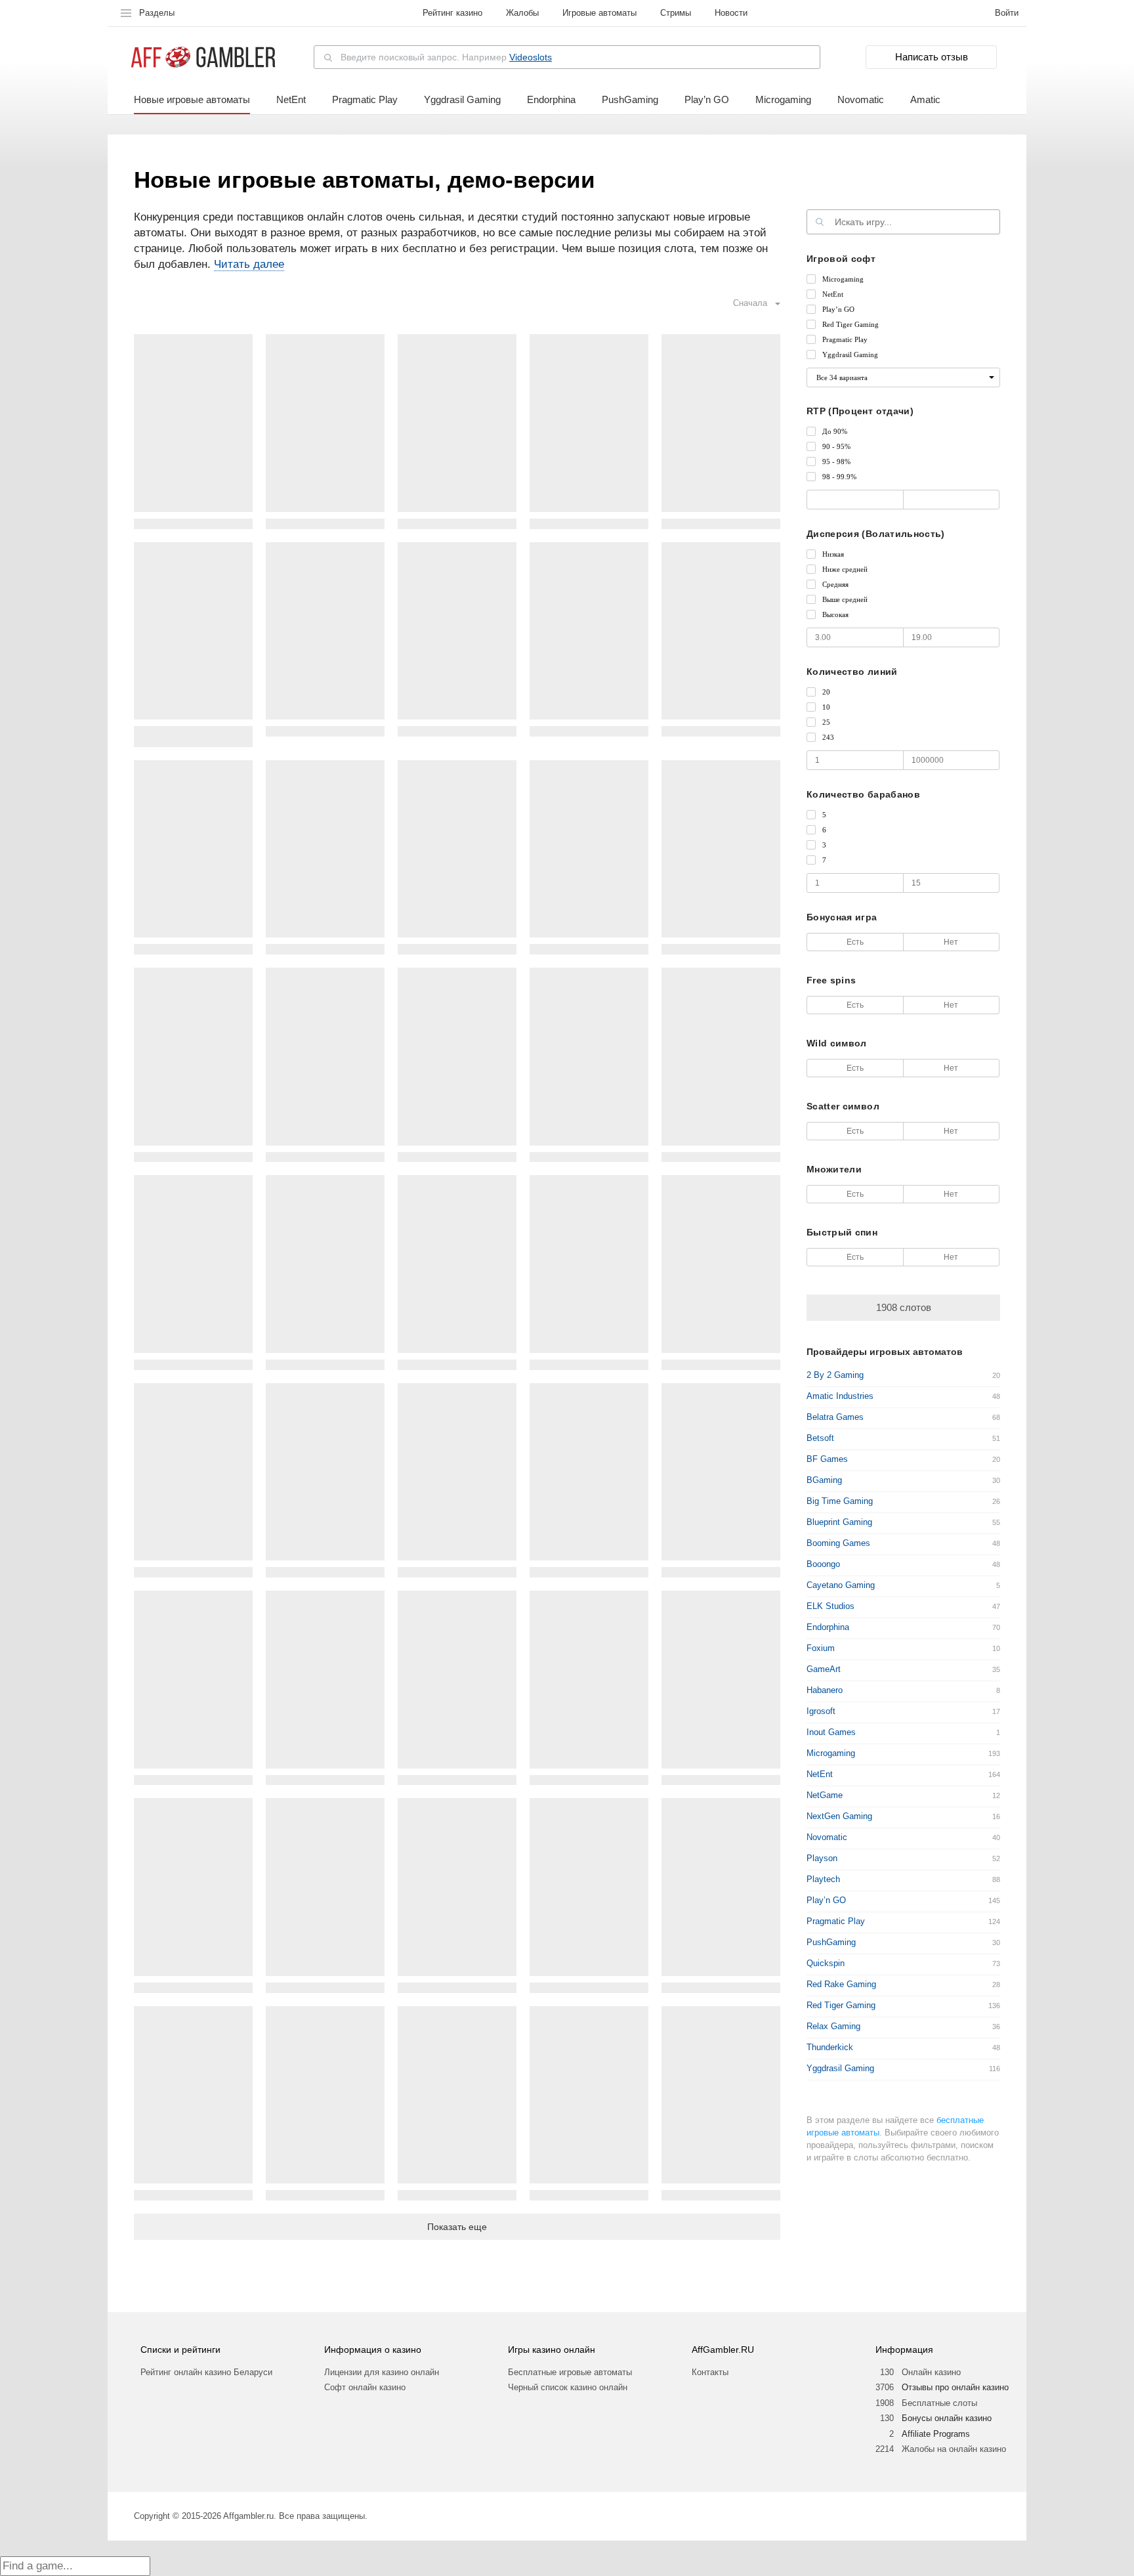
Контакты (710, 2372)
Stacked (325, 1364)
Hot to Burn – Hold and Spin (194, 2195)
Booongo (823, 1564)
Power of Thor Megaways (589, 524)
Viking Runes (325, 1572)
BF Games (827, 1459)
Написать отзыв (932, 57)
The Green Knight (721, 1987)
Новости (731, 13)
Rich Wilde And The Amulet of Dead (193, 736)
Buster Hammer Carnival (721, 1572)
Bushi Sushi (194, 949)
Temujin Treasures (721, 1364)
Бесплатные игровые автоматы (570, 2372)
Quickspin (826, 1963)
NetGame (825, 1795)
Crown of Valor (325, 1987)
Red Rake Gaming (841, 1984)
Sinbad (457, 1157)
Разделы (157, 13)
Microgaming (783, 99)
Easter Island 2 (457, 949)
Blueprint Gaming (839, 1522)
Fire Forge (589, 1157)
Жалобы (522, 13)
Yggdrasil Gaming (462, 99)
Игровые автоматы (599, 13)
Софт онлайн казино (365, 2387)
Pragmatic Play (365, 99)
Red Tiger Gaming (841, 2005)
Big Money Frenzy (589, 1572)
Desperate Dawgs (194, 1572)
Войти (1007, 13)
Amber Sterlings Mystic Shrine (325, 731)
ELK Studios (830, 1606)
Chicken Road (721, 1157)
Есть (855, 942)
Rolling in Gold (194, 1364)
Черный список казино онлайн (568, 2387)
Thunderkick (830, 2047)
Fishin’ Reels (589, 1780)
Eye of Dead (325, 524)
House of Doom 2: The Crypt (721, 1780)
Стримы (676, 13)
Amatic (925, 99)
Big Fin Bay (457, 731)
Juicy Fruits (325, 1157)
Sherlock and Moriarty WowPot (325, 949)
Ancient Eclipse (193, 524)
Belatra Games (835, 1417)
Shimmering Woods (193, 1157)
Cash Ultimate (457, 524)
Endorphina (551, 99)
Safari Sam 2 (721, 731)
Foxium (821, 1648)
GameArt (824, 1669)
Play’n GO (707, 99)
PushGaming (630, 99)
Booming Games (838, 1543)
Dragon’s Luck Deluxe (589, 1987)
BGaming (824, 1480)
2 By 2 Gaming (835, 1375)
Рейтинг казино (452, 13)
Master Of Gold (457, 2195)
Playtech (823, 1879)
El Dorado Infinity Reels (325, 2195)
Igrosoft (821, 1711)
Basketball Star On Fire (325, 1780)
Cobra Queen (589, 949)
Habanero (825, 1690)
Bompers (589, 2195)
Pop (193, 1780)
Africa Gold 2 (457, 1572)
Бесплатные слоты (939, 2403)
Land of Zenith (193, 1987)
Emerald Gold (457, 1987)
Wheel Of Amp (457, 1364)
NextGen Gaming (839, 1816)
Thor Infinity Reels (721, 524)
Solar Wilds (589, 1364)
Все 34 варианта (842, 377)
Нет (951, 942)
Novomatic (861, 99)
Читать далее (249, 264)
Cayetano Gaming (841, 1585)
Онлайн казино (931, 2372)
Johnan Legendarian (589, 731)
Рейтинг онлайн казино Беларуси (206, 2372)
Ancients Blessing (457, 1780)
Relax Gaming (833, 2026)
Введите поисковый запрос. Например (446, 57)
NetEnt (291, 99)
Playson (822, 1858)
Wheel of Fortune (721, 2195)
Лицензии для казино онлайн (382, 2372)
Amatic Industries (840, 1396)
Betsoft (820, 1438)
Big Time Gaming (840, 1501)
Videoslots (531, 57)
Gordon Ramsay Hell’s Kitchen (721, 949)
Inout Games (831, 1732)
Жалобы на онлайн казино (954, 2449)
